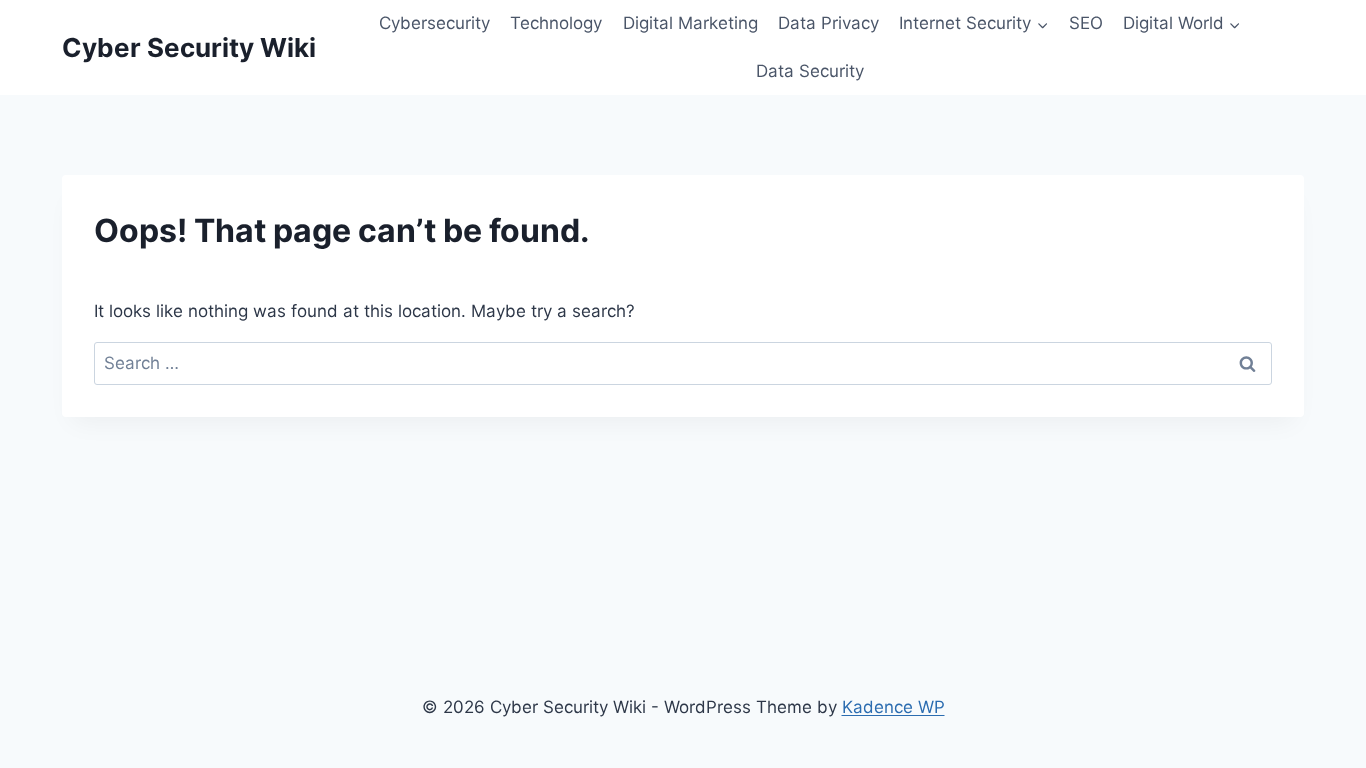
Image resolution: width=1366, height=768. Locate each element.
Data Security (810, 71)
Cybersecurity (434, 23)
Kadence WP (893, 707)
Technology (556, 23)
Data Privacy (828, 23)
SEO (1086, 23)
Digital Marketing (690, 23)
